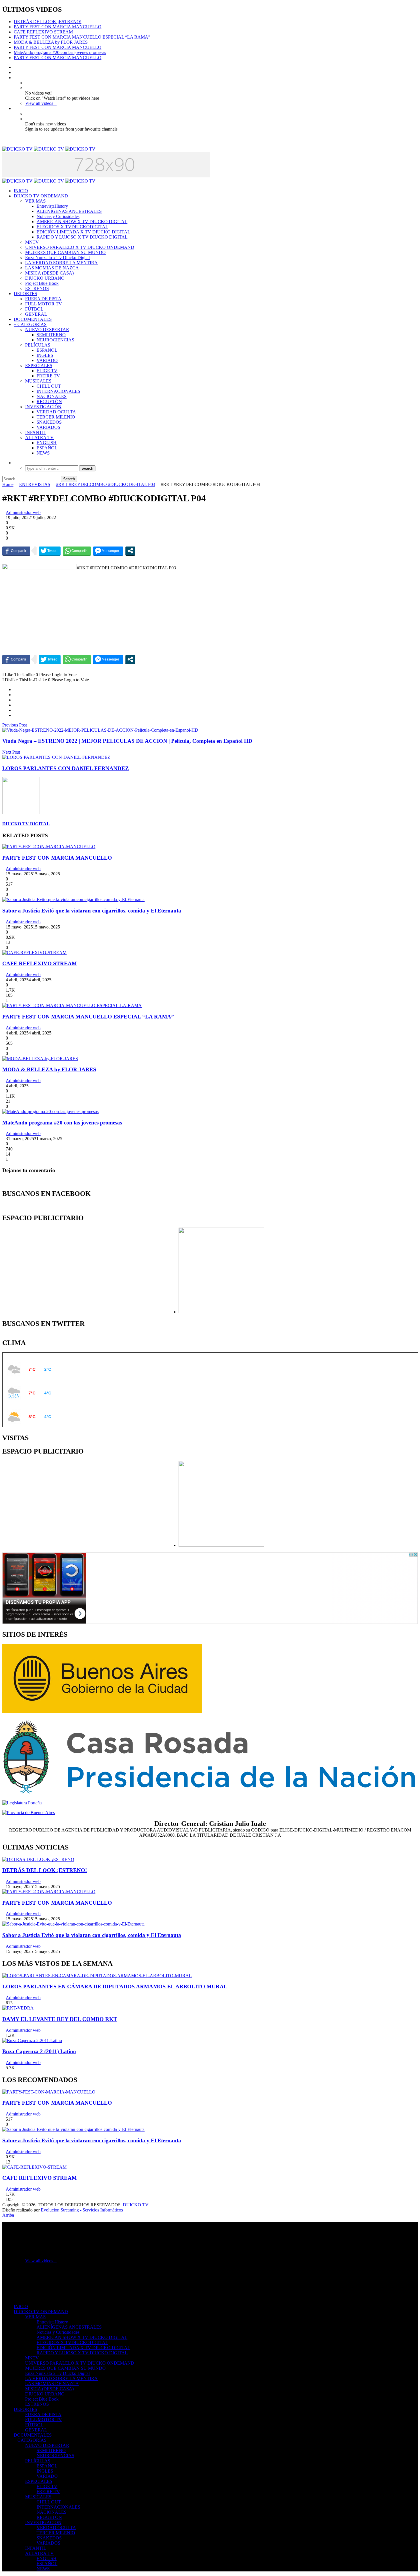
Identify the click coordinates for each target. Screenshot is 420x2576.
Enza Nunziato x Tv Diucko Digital (57, 258)
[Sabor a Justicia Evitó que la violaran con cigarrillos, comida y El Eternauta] (73, 899)
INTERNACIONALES (58, 391)
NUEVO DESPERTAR (47, 330)
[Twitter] (15, 72)
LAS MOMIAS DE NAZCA (52, 268)
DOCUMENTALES (33, 319)
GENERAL (36, 314)
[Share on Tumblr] (15, 710)
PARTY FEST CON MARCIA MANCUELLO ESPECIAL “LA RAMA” (82, 37)
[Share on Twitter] (15, 695)
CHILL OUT (49, 386)
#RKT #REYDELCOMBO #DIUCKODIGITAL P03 (106, 484)
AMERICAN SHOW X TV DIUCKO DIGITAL (82, 222)
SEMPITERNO (51, 335)
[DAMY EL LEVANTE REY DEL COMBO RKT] (18, 2008)
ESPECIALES (39, 366)
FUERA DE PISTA (43, 299)
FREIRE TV (48, 376)
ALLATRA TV (39, 438)
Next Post (11, 752)
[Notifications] (15, 108)
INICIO (21, 191)
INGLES (45, 355)
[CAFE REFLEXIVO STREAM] (34, 953)
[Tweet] (50, 551)
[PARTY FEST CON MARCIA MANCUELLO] (49, 847)
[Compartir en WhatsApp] (77, 551)
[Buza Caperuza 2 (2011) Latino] (32, 2040)
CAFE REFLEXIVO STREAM (43, 32)
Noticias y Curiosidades (58, 216)
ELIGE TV (47, 371)
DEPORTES (25, 294)
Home (8, 484)
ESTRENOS (37, 288)
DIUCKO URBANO (45, 278)
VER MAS (35, 201)
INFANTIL (36, 432)
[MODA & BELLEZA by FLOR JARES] (40, 1059)
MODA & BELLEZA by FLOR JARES (51, 42)
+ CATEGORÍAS (30, 324)
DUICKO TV (136, 2205)
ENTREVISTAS (35, 484)
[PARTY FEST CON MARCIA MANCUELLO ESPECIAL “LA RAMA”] (72, 1005)
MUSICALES (38, 381)
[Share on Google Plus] (15, 700)
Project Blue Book (42, 283)
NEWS (43, 453)
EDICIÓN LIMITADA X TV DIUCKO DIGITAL (83, 232)
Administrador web (23, 512)
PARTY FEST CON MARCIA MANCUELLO (58, 27)
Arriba (8, 2215)
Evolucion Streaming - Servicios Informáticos (82, 2210)
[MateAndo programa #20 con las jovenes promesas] (50, 1111)
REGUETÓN (49, 402)
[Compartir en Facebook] (16, 551)
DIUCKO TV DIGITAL (26, 824)
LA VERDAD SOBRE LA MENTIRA (61, 263)
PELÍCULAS (38, 345)
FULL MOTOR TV (44, 304)
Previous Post (15, 725)
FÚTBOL (34, 309)
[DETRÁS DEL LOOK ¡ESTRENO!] (38, 1859)
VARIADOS (48, 427)
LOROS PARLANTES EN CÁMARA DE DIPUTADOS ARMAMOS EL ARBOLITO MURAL (115, 1986)
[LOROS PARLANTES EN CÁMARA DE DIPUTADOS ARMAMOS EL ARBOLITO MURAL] (97, 1976)
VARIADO (47, 360)
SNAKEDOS (49, 422)
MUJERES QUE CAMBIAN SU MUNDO (65, 252)
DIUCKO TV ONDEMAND (41, 196)
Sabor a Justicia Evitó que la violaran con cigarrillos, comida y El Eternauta (92, 911)
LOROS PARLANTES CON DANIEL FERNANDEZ (66, 768)
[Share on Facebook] (15, 689)
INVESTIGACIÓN (43, 407)
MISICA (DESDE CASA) (49, 273)
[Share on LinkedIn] (15, 705)
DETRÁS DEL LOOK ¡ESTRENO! (48, 22)
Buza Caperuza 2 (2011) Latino (39, 2051)
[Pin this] (15, 715)
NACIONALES (52, 396)
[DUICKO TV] (49, 149)
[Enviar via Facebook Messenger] (108, 551)
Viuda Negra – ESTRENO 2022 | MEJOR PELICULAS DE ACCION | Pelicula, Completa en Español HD (127, 741)
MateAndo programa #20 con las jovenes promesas (60, 52)
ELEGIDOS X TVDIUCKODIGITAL (72, 227)
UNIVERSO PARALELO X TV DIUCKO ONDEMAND (80, 247)
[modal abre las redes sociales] (130, 551)
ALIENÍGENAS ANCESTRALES (69, 211)
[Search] (15, 463)
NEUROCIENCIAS (55, 340)
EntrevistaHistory (52, 206)
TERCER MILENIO (56, 417)
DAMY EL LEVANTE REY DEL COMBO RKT (60, 2019)
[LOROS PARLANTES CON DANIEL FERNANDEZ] (56, 757)
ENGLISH (47, 443)
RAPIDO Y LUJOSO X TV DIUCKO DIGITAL (82, 237)
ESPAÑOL (47, 350)
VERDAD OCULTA (56, 412)
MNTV (32, 242)
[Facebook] (15, 67)
